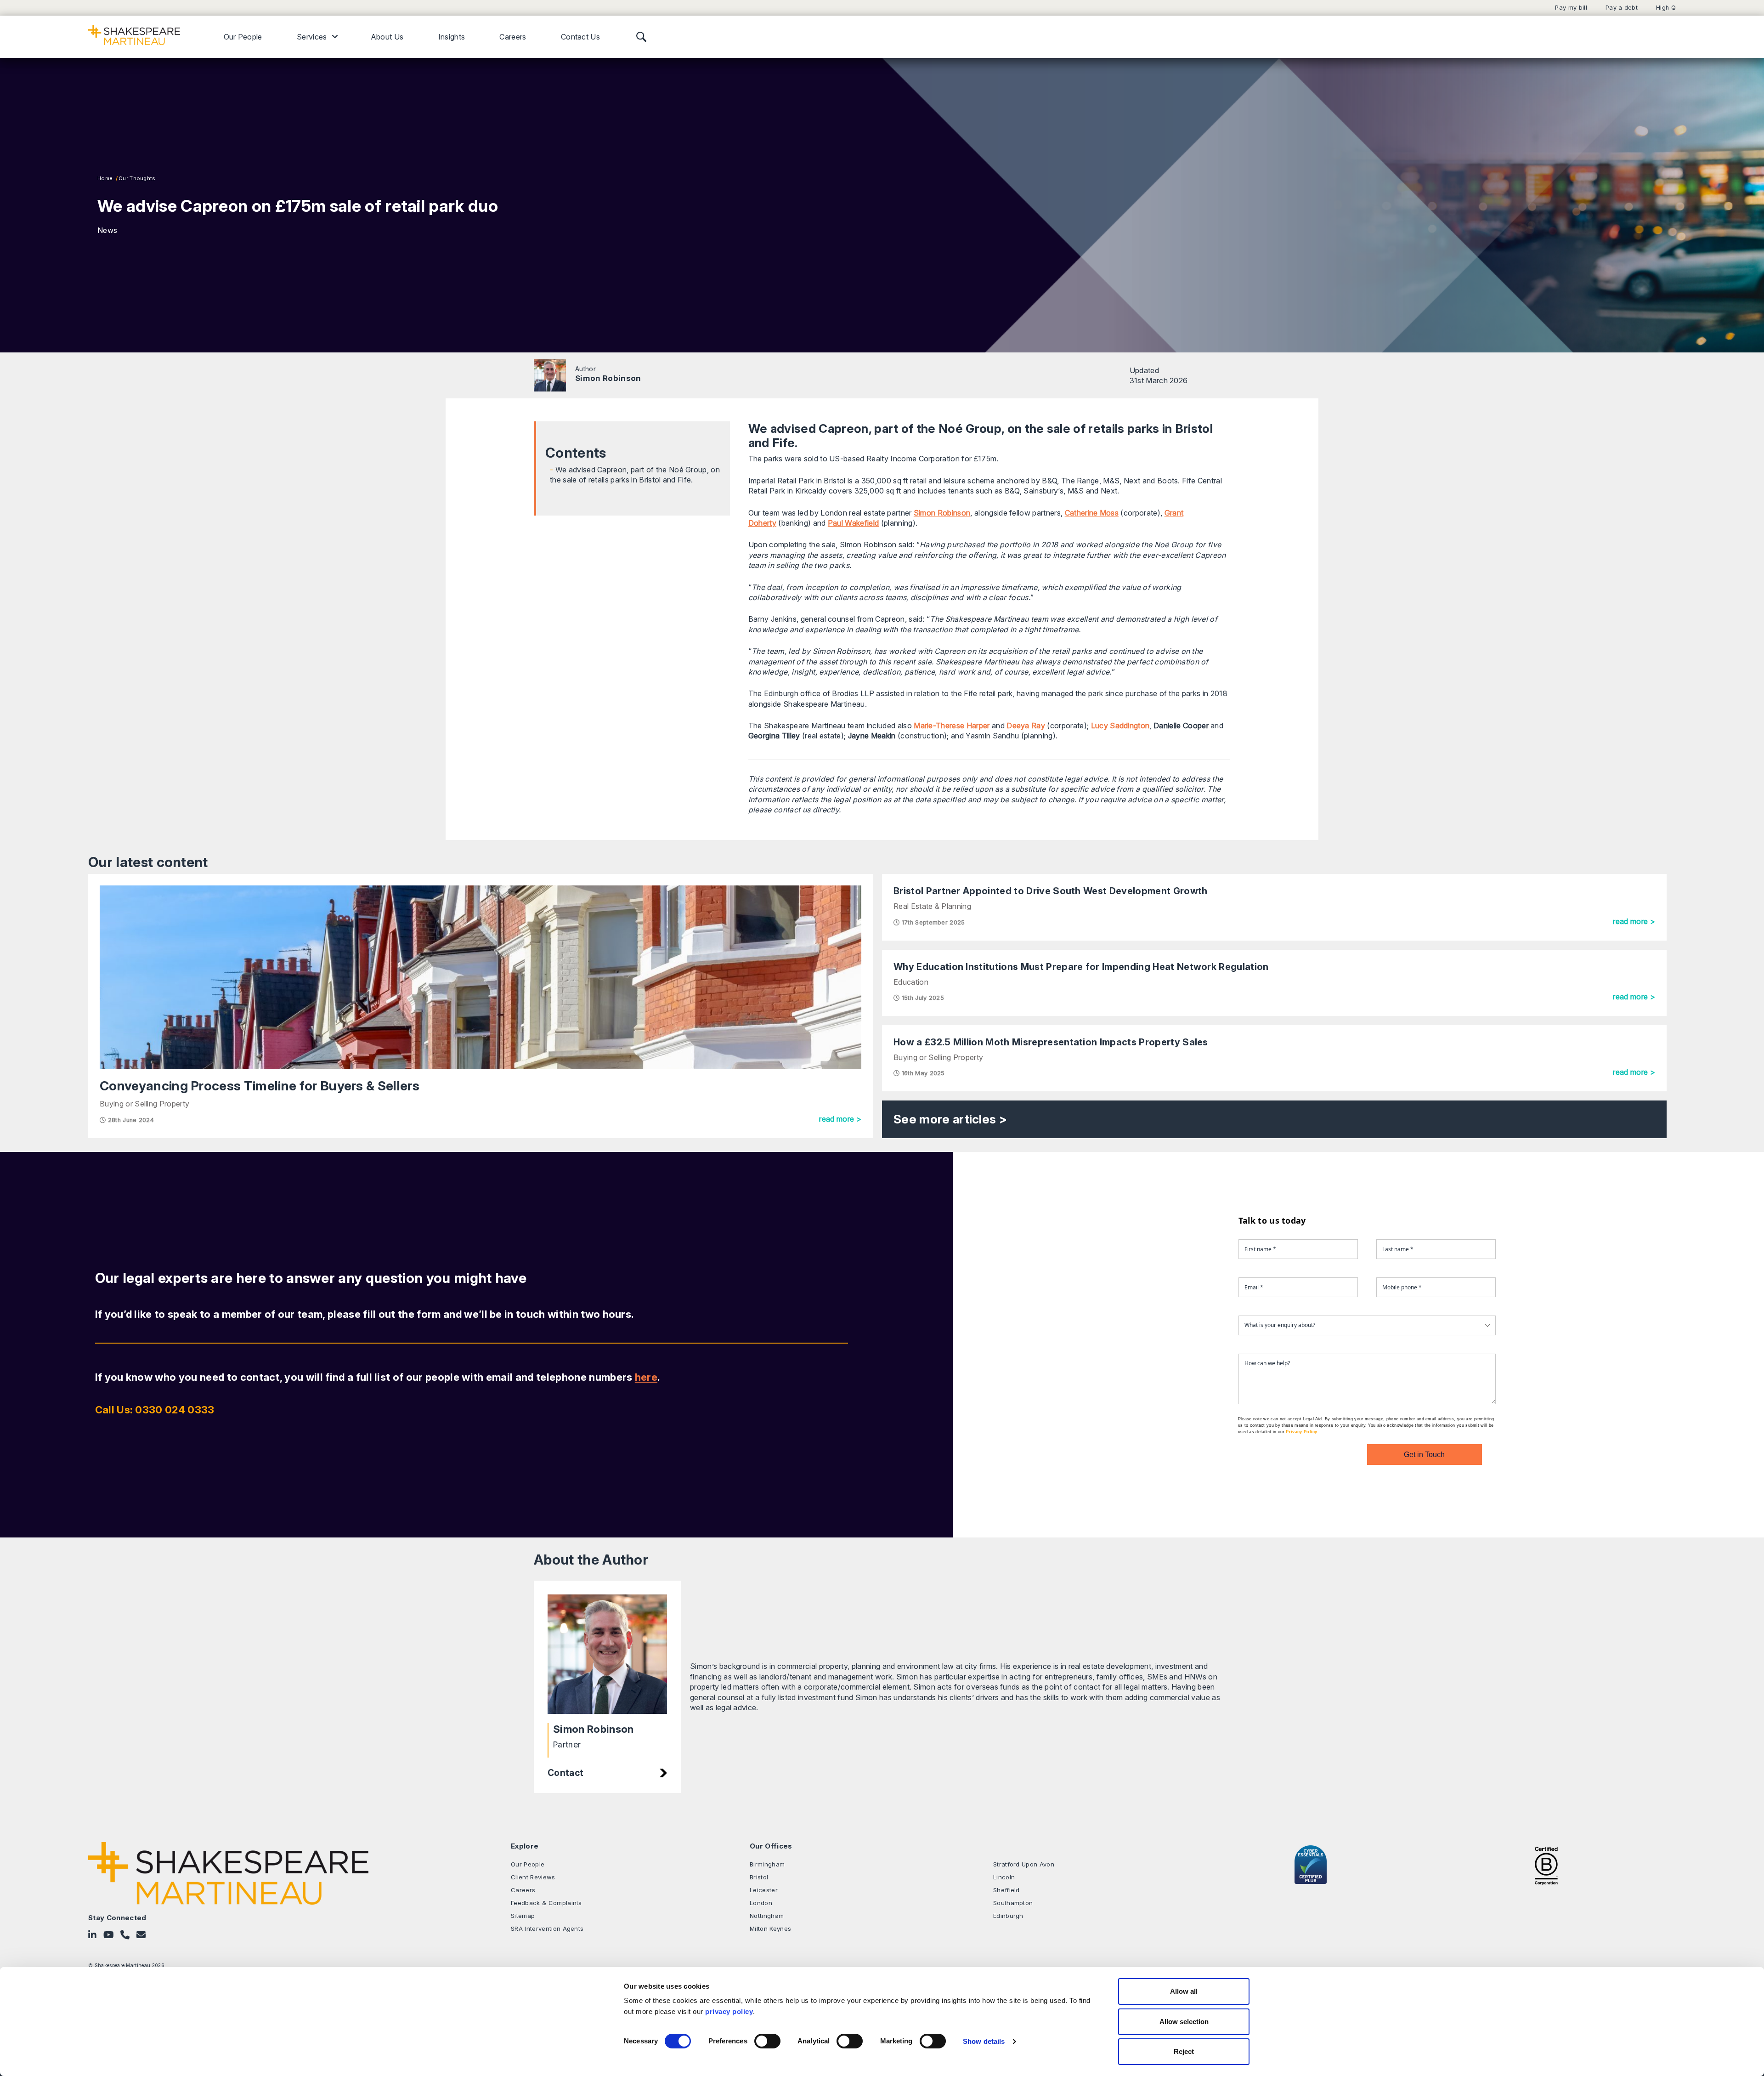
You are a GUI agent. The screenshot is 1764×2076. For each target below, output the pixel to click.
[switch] (767, 2041)
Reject (1184, 2051)
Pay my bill (1571, 8)
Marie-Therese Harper (952, 726)
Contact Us (580, 37)
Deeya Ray (1026, 726)
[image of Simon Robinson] (607, 1654)
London (761, 1903)
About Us (387, 37)
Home (105, 178)
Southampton (1013, 1903)
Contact (565, 1773)
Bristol (759, 1877)
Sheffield (1006, 1890)
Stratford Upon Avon (1024, 1864)
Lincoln (1004, 1877)
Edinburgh (1008, 1916)
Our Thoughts (137, 178)
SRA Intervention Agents (547, 1929)
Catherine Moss (1092, 513)
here (646, 1377)
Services (312, 37)
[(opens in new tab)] (1546, 1865)
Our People (243, 37)
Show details (984, 2041)
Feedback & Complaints (546, 1903)
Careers (513, 37)
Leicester (764, 1890)
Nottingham (767, 1916)
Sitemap (523, 1916)
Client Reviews (533, 1877)
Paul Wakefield (853, 523)
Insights (452, 37)
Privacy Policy (1301, 1432)
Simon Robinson (608, 378)
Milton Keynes (770, 1929)
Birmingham (767, 1864)
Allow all (1184, 1991)
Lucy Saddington (1120, 726)
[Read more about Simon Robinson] (550, 375)
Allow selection (1184, 2022)
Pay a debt (1622, 8)
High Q (1666, 8)
